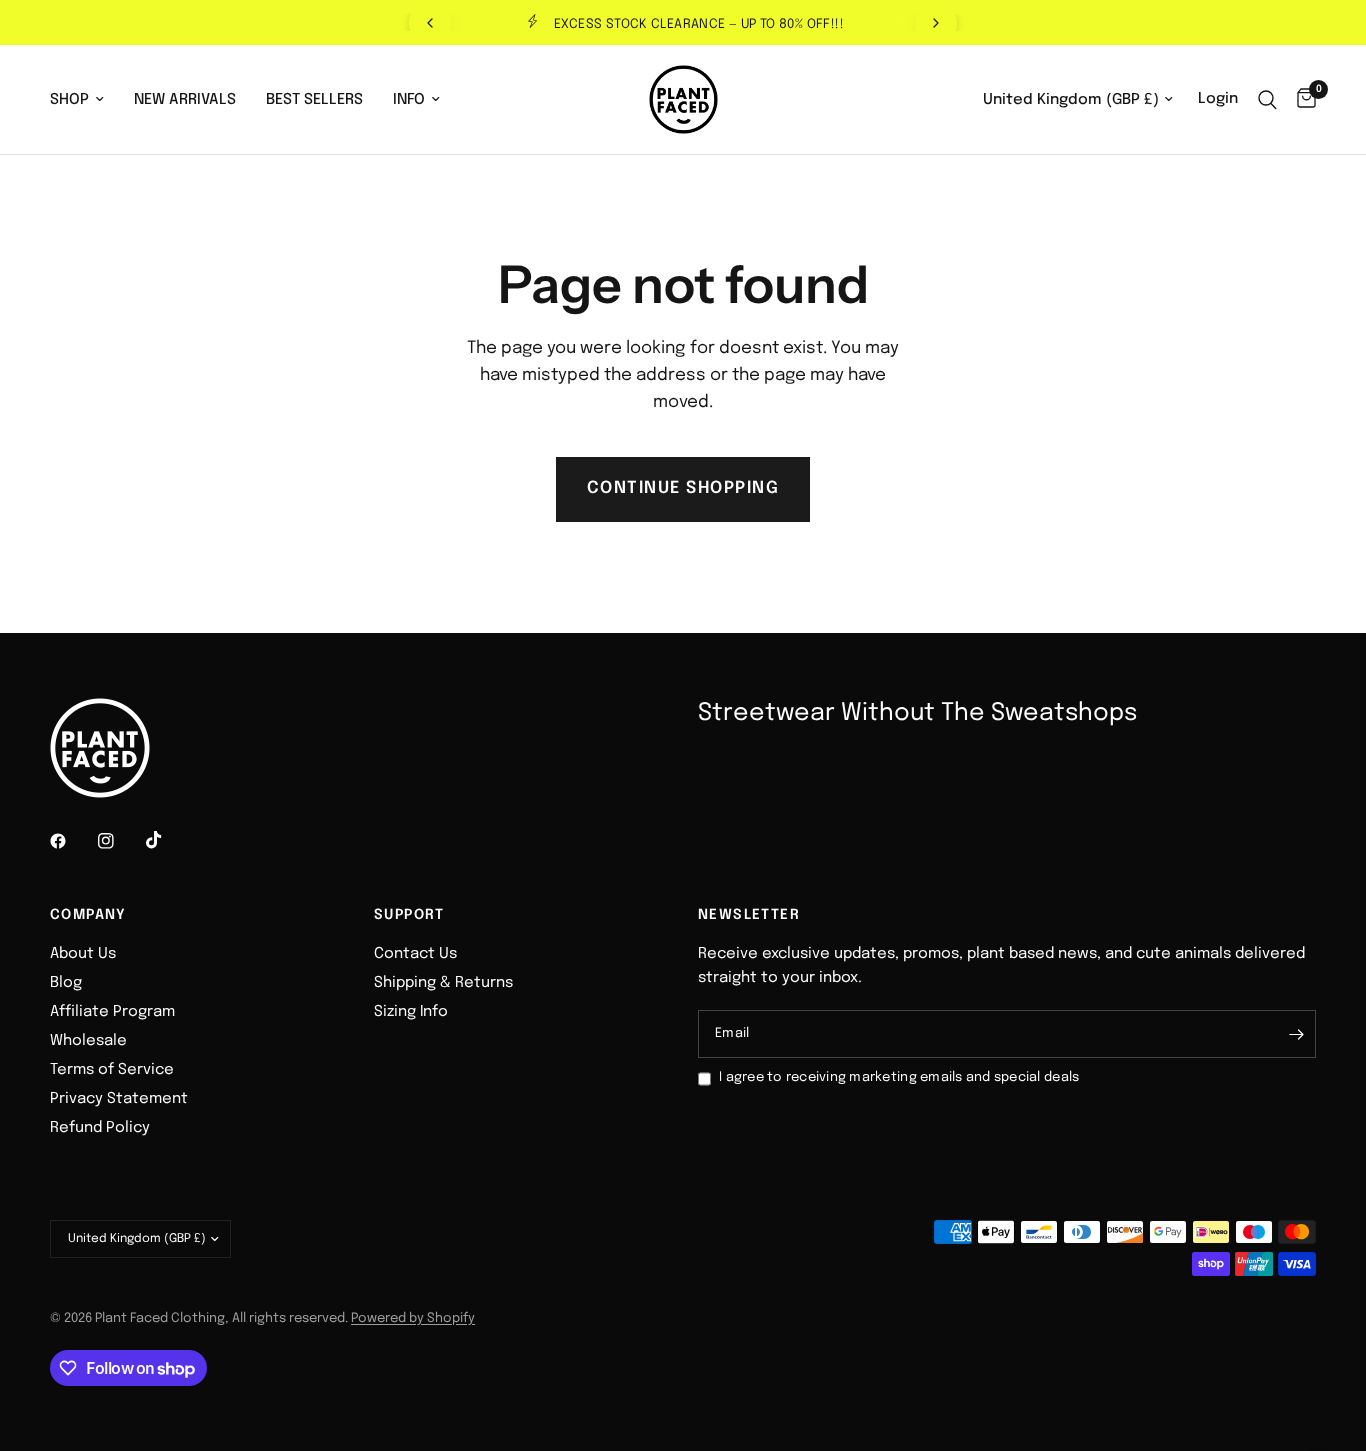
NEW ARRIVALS (185, 100)
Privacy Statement (119, 1099)
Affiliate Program (112, 1012)
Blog (66, 983)
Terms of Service (112, 1070)
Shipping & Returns (443, 983)
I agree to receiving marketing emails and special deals (899, 1077)
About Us (83, 954)
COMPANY (88, 915)
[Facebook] (72, 841)
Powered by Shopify (413, 1318)
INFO (409, 100)
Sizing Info (411, 1012)
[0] (1301, 99)
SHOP (69, 100)
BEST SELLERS (314, 100)
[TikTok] (168, 840)
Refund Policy (100, 1128)
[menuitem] (84, 100)
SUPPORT (409, 915)
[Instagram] (120, 841)
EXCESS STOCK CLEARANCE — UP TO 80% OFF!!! (699, 24)
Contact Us (415, 954)
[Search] (1267, 99)
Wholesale (88, 1041)
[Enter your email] (1296, 1034)
